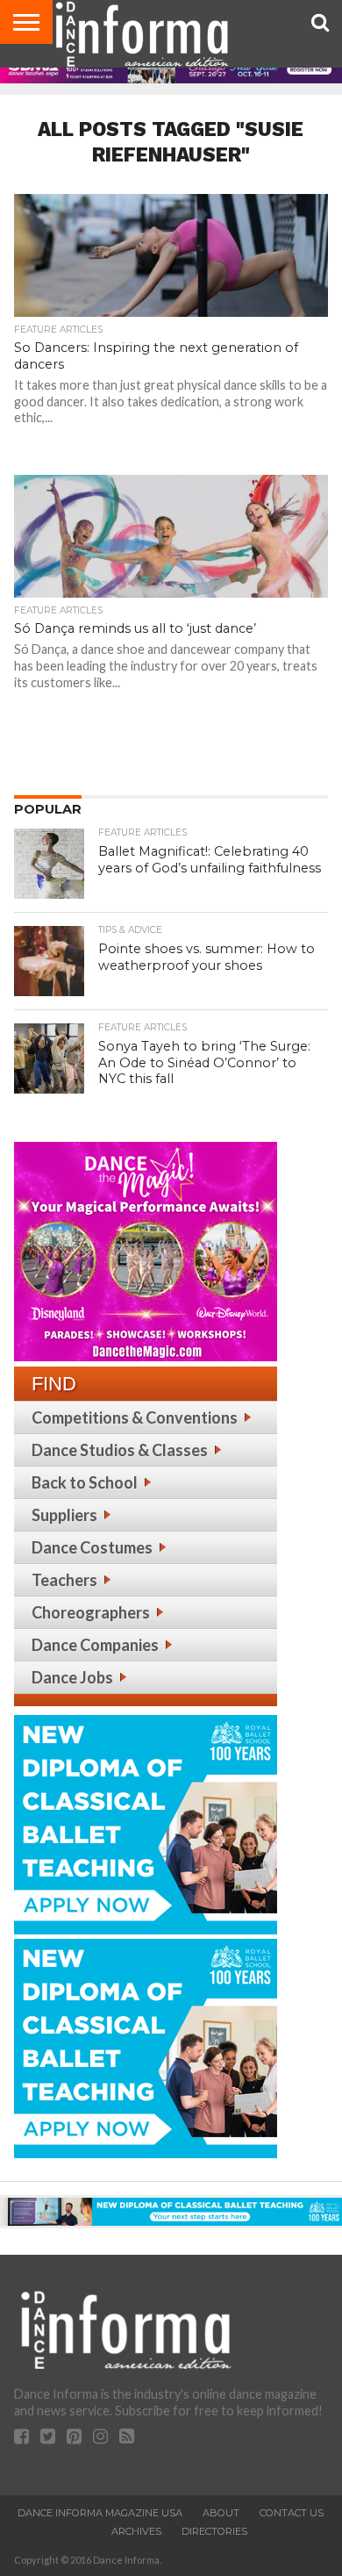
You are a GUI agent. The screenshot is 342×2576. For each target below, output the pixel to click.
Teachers (64, 1580)
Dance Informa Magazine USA (100, 2513)
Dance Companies (95, 1645)
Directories (214, 2531)
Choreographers (91, 1612)
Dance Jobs (72, 1677)
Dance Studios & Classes (120, 1450)
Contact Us (292, 2513)
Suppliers (64, 1515)
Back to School (85, 1482)
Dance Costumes (92, 1547)
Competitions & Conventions (135, 1417)
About (221, 2513)
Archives (136, 2531)
